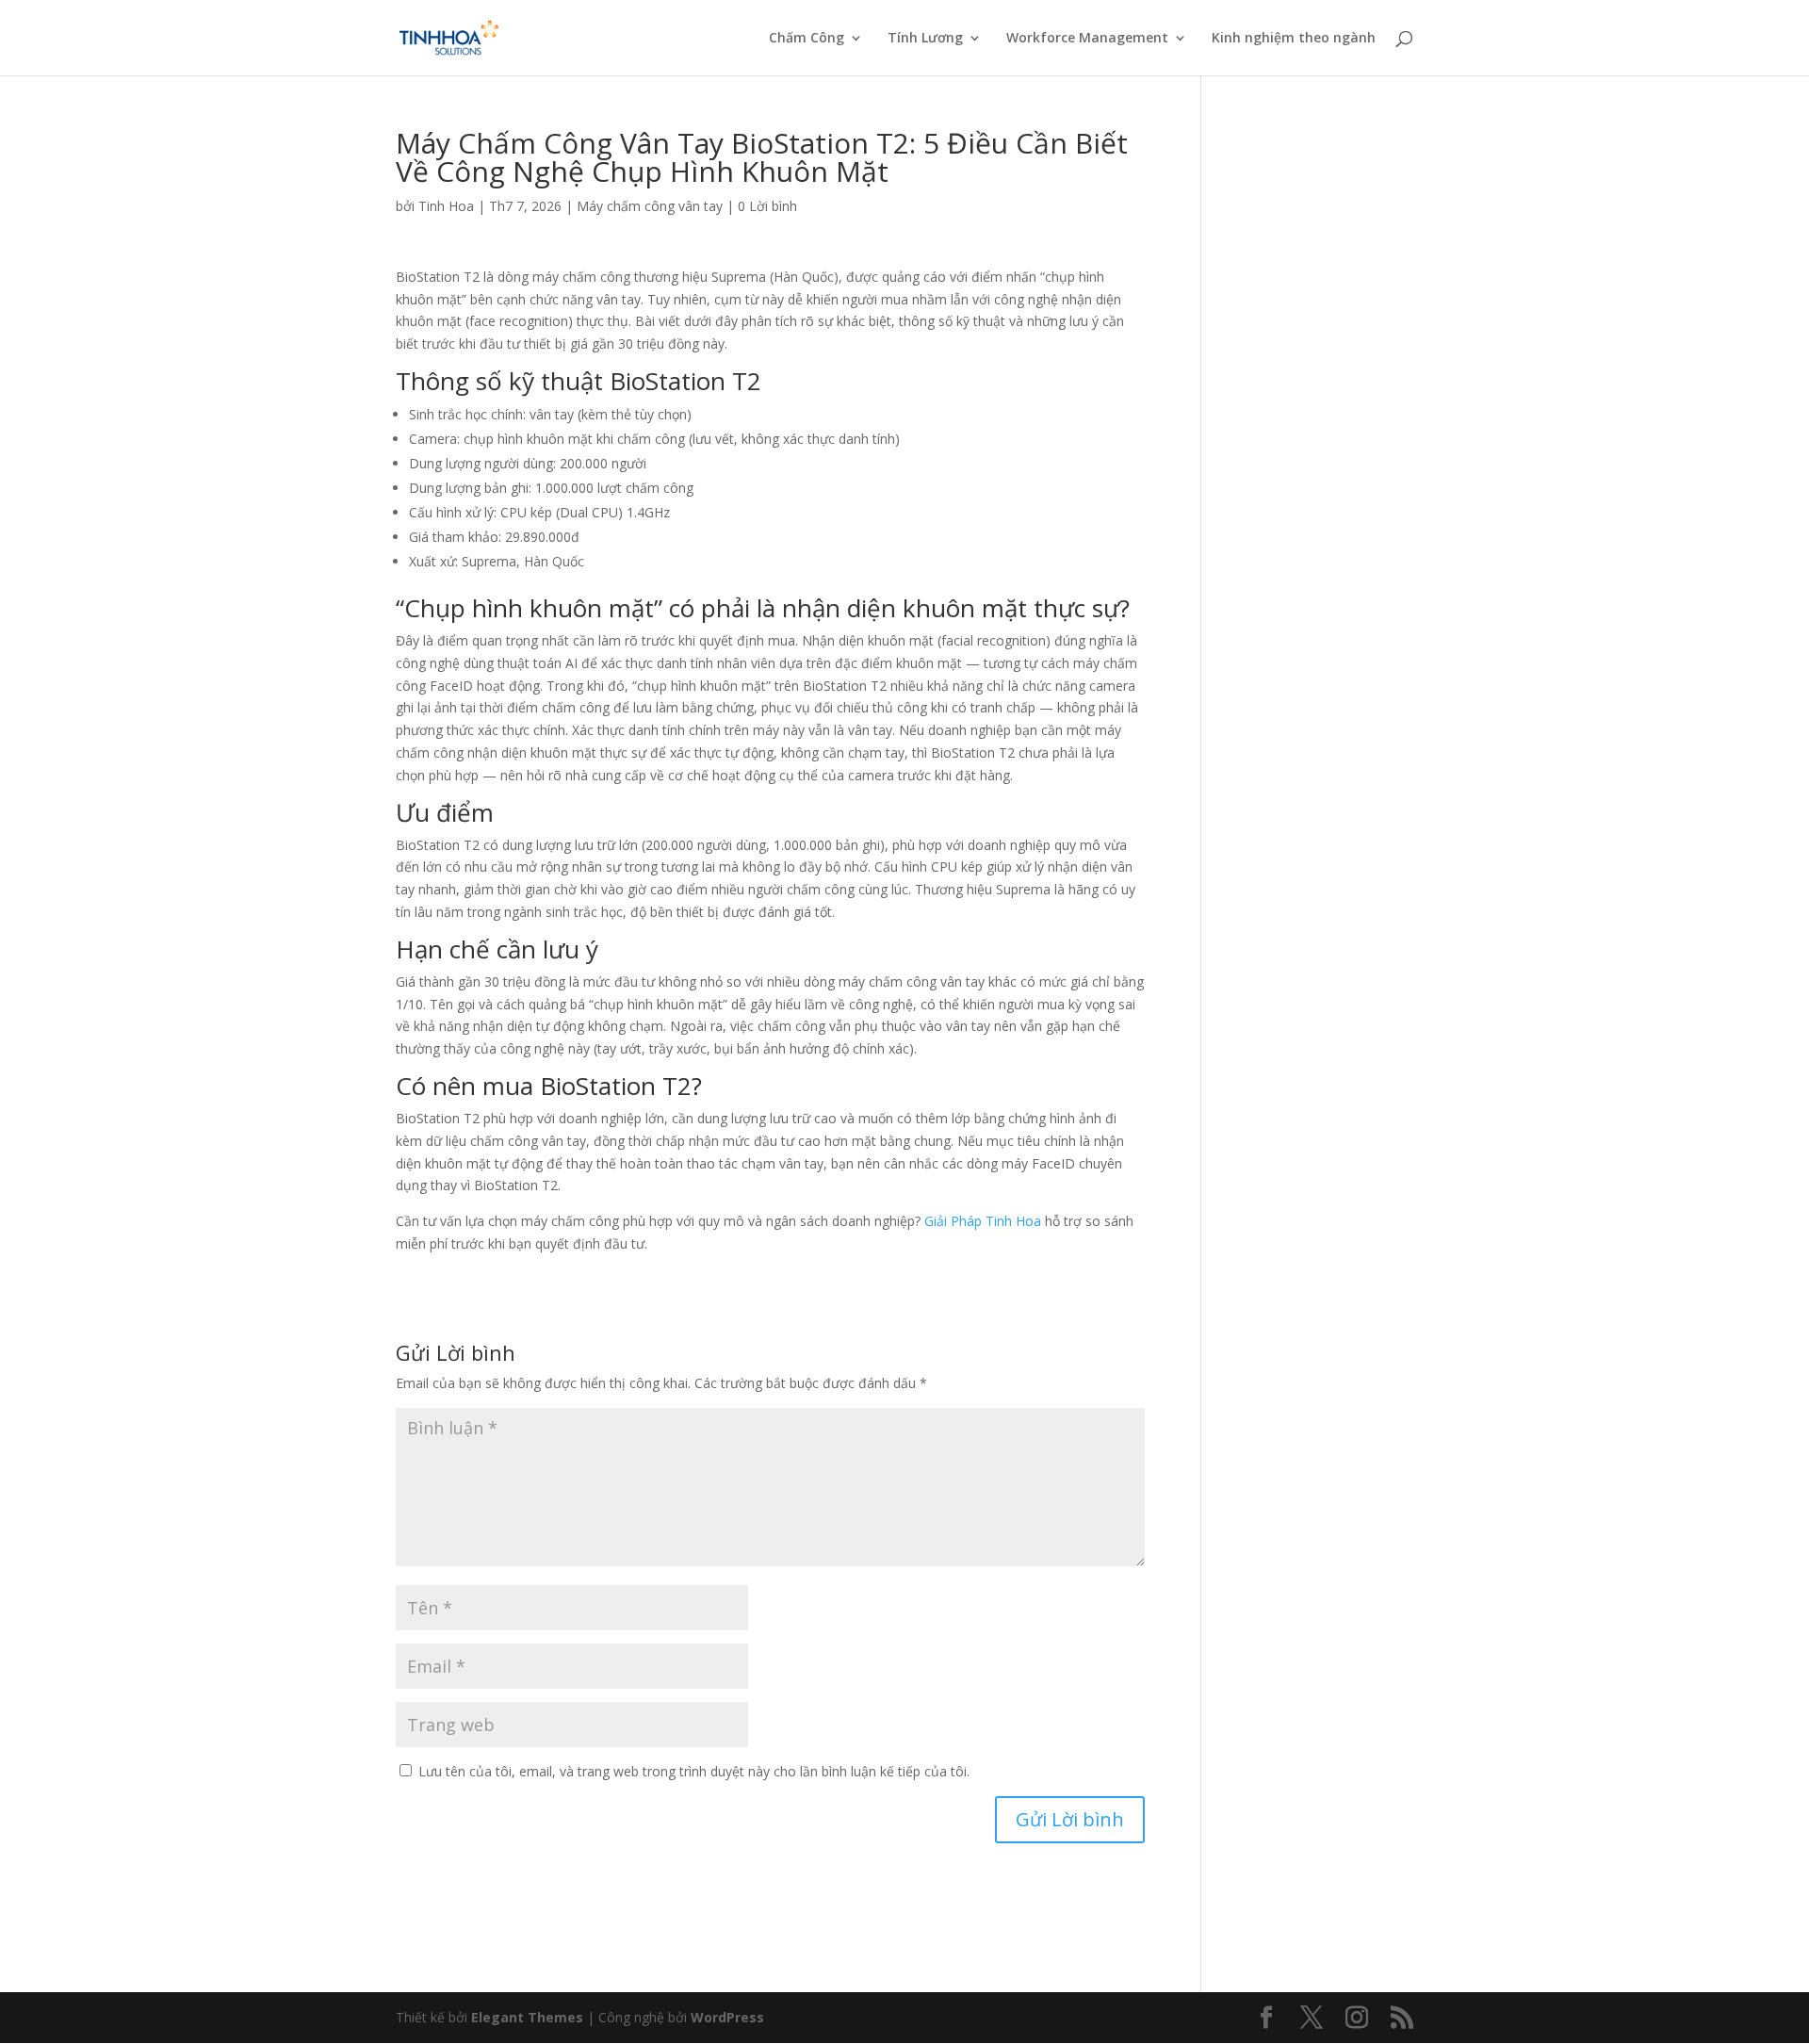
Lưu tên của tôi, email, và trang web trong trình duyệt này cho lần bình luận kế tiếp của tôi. (694, 1771)
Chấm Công (807, 39)
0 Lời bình (767, 206)
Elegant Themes (527, 2017)
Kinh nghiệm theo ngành (1294, 39)
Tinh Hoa (446, 206)
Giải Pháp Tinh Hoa (983, 1221)
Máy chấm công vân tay (650, 206)
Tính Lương (925, 39)
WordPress (727, 2017)
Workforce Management (1087, 39)
